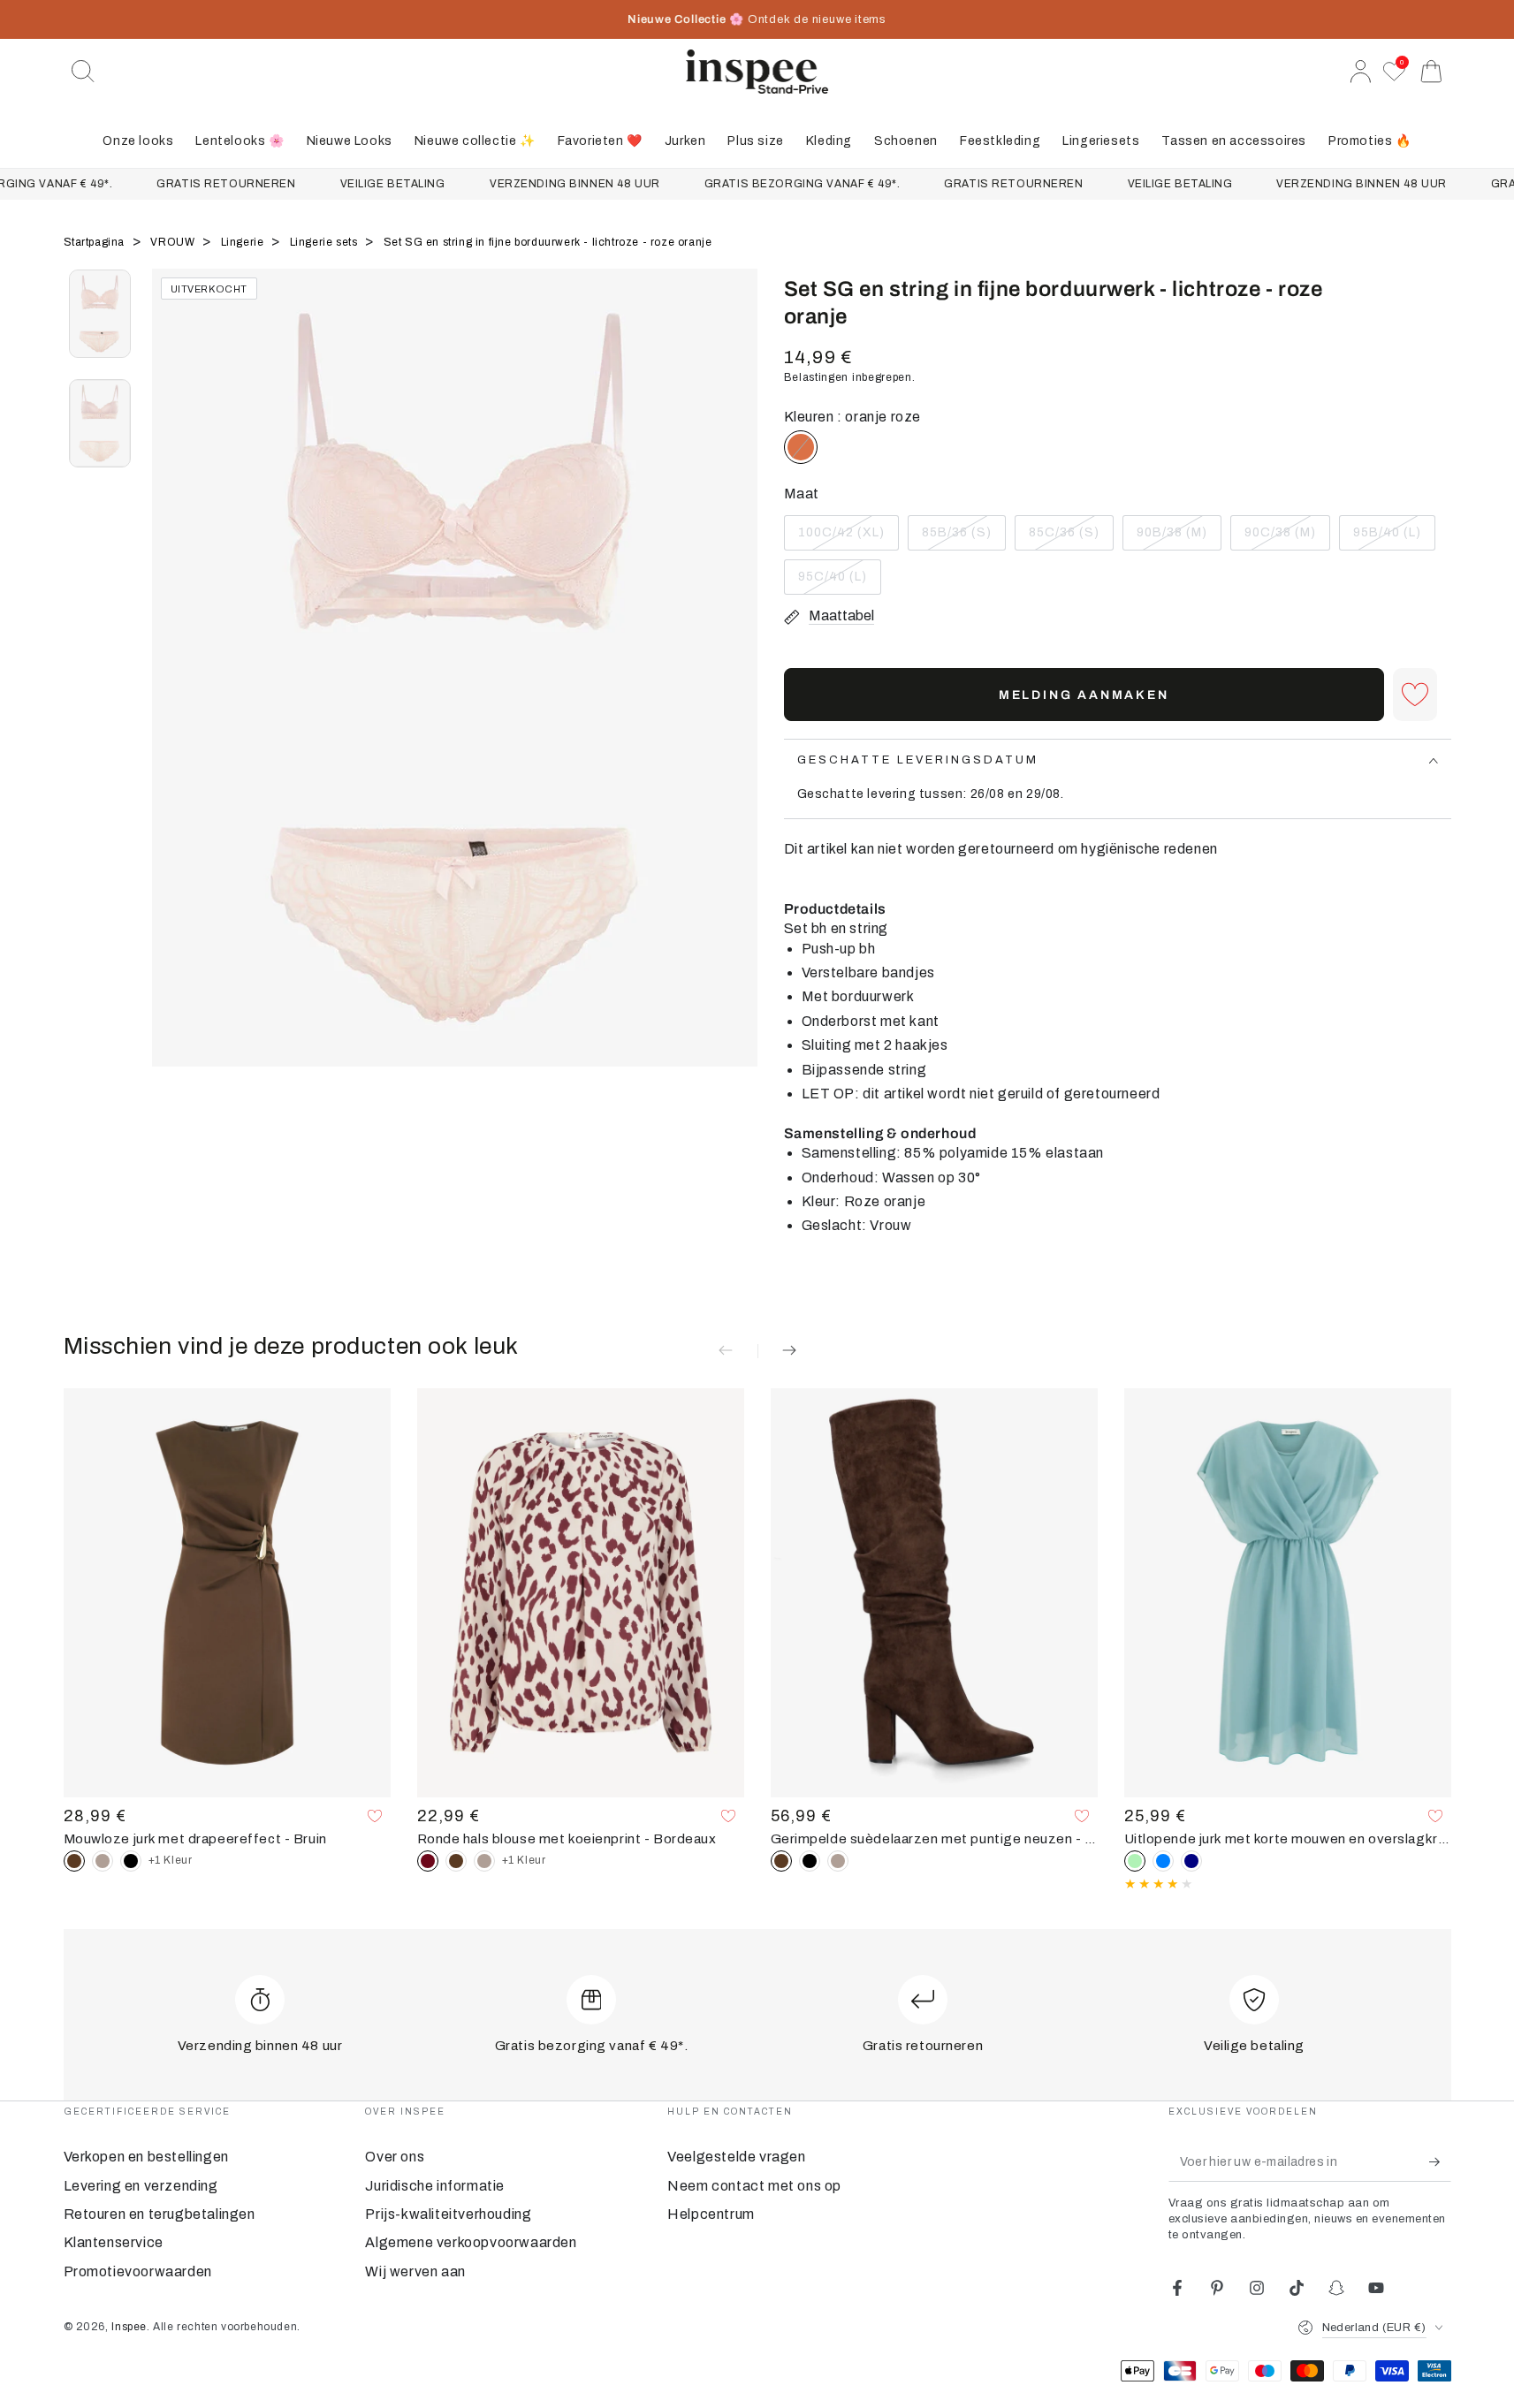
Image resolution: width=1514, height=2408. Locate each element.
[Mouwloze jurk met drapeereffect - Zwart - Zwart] (131, 1861)
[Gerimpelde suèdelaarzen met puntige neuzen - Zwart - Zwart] (810, 1861)
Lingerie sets (325, 242)
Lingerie (244, 242)
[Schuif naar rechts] (735, 690)
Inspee (129, 2327)
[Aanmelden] (1440, 2161)
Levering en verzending (141, 2186)
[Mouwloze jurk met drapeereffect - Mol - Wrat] (103, 1861)
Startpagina (96, 242)
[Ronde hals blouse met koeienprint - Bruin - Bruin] (456, 1861)
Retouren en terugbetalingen (160, 2214)
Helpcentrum (711, 2214)
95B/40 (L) (1392, 538)
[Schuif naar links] (174, 690)
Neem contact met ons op (754, 2186)
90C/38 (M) (1283, 538)
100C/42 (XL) (841, 538)
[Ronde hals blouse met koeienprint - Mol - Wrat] (484, 1861)
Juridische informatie (435, 2186)
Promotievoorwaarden (138, 2271)
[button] (83, 72)
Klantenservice (114, 2242)
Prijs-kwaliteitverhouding (448, 2214)
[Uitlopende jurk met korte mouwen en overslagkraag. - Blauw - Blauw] (1163, 1861)
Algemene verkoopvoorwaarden (471, 2242)
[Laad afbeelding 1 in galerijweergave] (100, 314)
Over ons (395, 2157)
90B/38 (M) (1175, 538)
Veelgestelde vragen (736, 2157)
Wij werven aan (415, 2271)
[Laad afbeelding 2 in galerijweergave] (100, 423)
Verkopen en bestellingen (146, 2157)
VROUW (174, 242)
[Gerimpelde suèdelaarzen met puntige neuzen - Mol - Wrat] (838, 1861)
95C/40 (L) (837, 582)
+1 (171, 1860)
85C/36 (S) (1067, 538)
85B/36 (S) (960, 538)
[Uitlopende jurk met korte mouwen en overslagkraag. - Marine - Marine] (1191, 1861)
